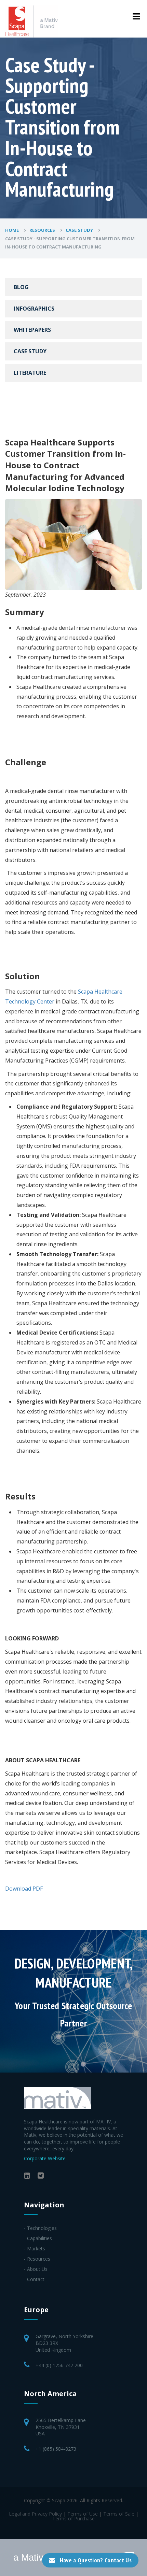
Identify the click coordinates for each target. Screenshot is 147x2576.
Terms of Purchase (73, 2518)
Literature (30, 373)
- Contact (34, 2279)
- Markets (35, 2248)
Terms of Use (83, 2514)
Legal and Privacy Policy (35, 2514)
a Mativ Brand (42, 2558)
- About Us (36, 2269)
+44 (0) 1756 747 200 (59, 2365)
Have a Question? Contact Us (96, 2560)
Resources (43, 230)
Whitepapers (32, 330)
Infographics (34, 309)
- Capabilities (38, 2238)
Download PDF (24, 1889)
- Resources (37, 2259)
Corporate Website (45, 2158)
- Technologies (40, 2228)
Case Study (80, 230)
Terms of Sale (119, 2514)
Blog (21, 287)
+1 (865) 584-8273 (56, 2449)
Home (12, 230)
